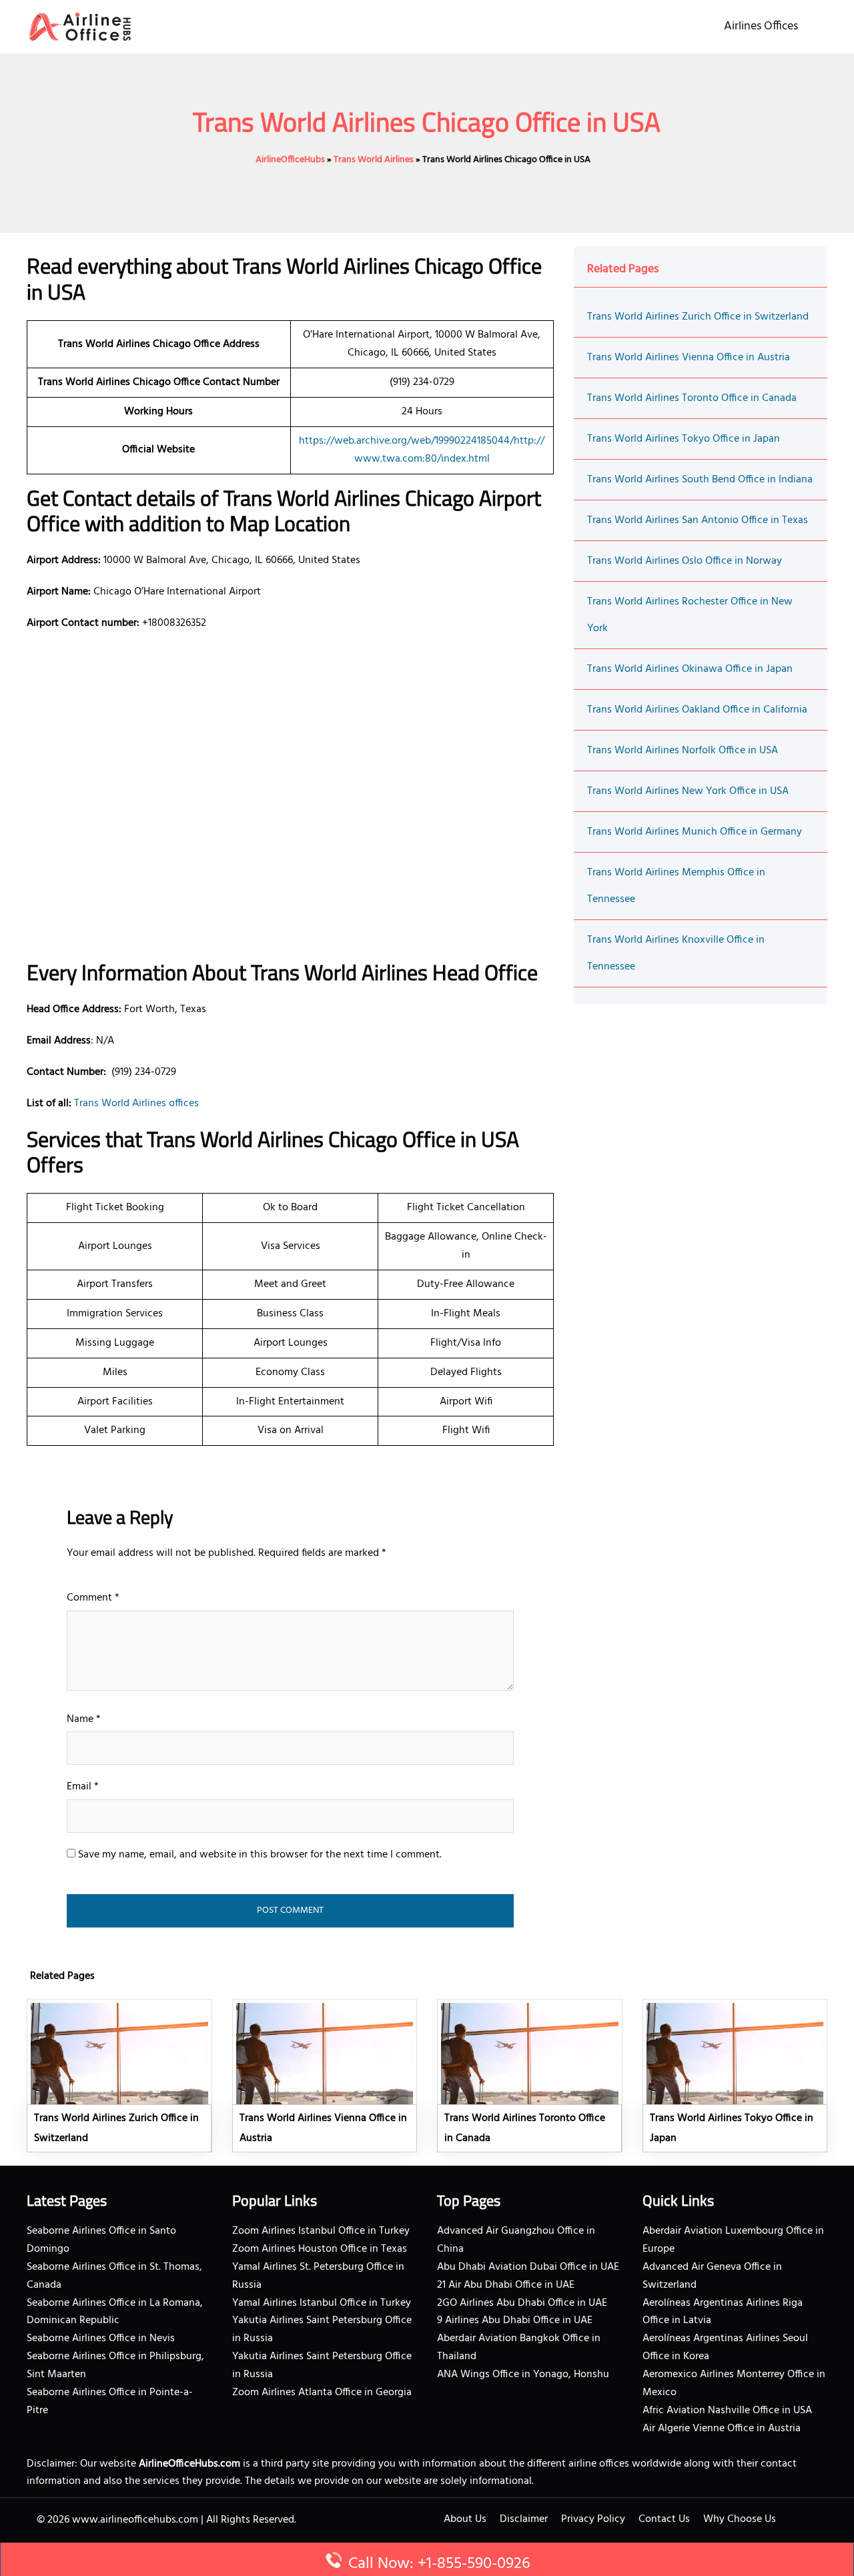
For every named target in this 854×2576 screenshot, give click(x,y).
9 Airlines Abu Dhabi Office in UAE (515, 2320)
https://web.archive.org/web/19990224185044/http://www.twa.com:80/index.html (422, 450)
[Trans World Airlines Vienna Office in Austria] (325, 2076)
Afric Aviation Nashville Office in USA (727, 2411)
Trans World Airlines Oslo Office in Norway (685, 561)
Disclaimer (524, 2519)
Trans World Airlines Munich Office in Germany (695, 832)
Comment (93, 1598)
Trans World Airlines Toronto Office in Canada (692, 398)
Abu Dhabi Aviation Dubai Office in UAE (528, 2267)
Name (84, 1719)
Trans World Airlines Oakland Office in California (697, 710)
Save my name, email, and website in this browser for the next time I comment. (260, 1855)
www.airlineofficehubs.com (135, 2520)
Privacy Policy (593, 2519)
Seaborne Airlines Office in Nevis (101, 2338)
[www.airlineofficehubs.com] (80, 27)
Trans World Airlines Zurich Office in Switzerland (698, 317)
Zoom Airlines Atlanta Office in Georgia (322, 2393)
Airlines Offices (761, 26)
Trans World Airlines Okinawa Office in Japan (690, 669)
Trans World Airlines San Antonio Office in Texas (698, 520)
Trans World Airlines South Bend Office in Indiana (700, 480)
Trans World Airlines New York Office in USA (688, 791)
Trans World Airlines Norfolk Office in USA (683, 751)
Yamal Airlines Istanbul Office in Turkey (322, 2303)
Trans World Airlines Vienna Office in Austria (689, 358)
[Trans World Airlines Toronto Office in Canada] (530, 2076)
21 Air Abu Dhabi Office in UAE (506, 2285)
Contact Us (664, 2519)
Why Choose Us (740, 2519)
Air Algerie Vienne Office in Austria (722, 2429)
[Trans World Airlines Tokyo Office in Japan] (735, 2076)
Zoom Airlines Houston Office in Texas (320, 2249)
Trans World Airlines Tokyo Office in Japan (684, 439)
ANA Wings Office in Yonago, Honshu (523, 2375)
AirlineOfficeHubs (290, 160)
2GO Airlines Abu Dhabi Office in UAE (522, 2303)
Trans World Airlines (374, 160)
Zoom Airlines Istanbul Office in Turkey (321, 2231)
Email (83, 1787)
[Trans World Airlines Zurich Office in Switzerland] (119, 2076)
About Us (465, 2519)
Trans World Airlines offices (136, 1104)
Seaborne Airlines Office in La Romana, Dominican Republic (115, 2312)
